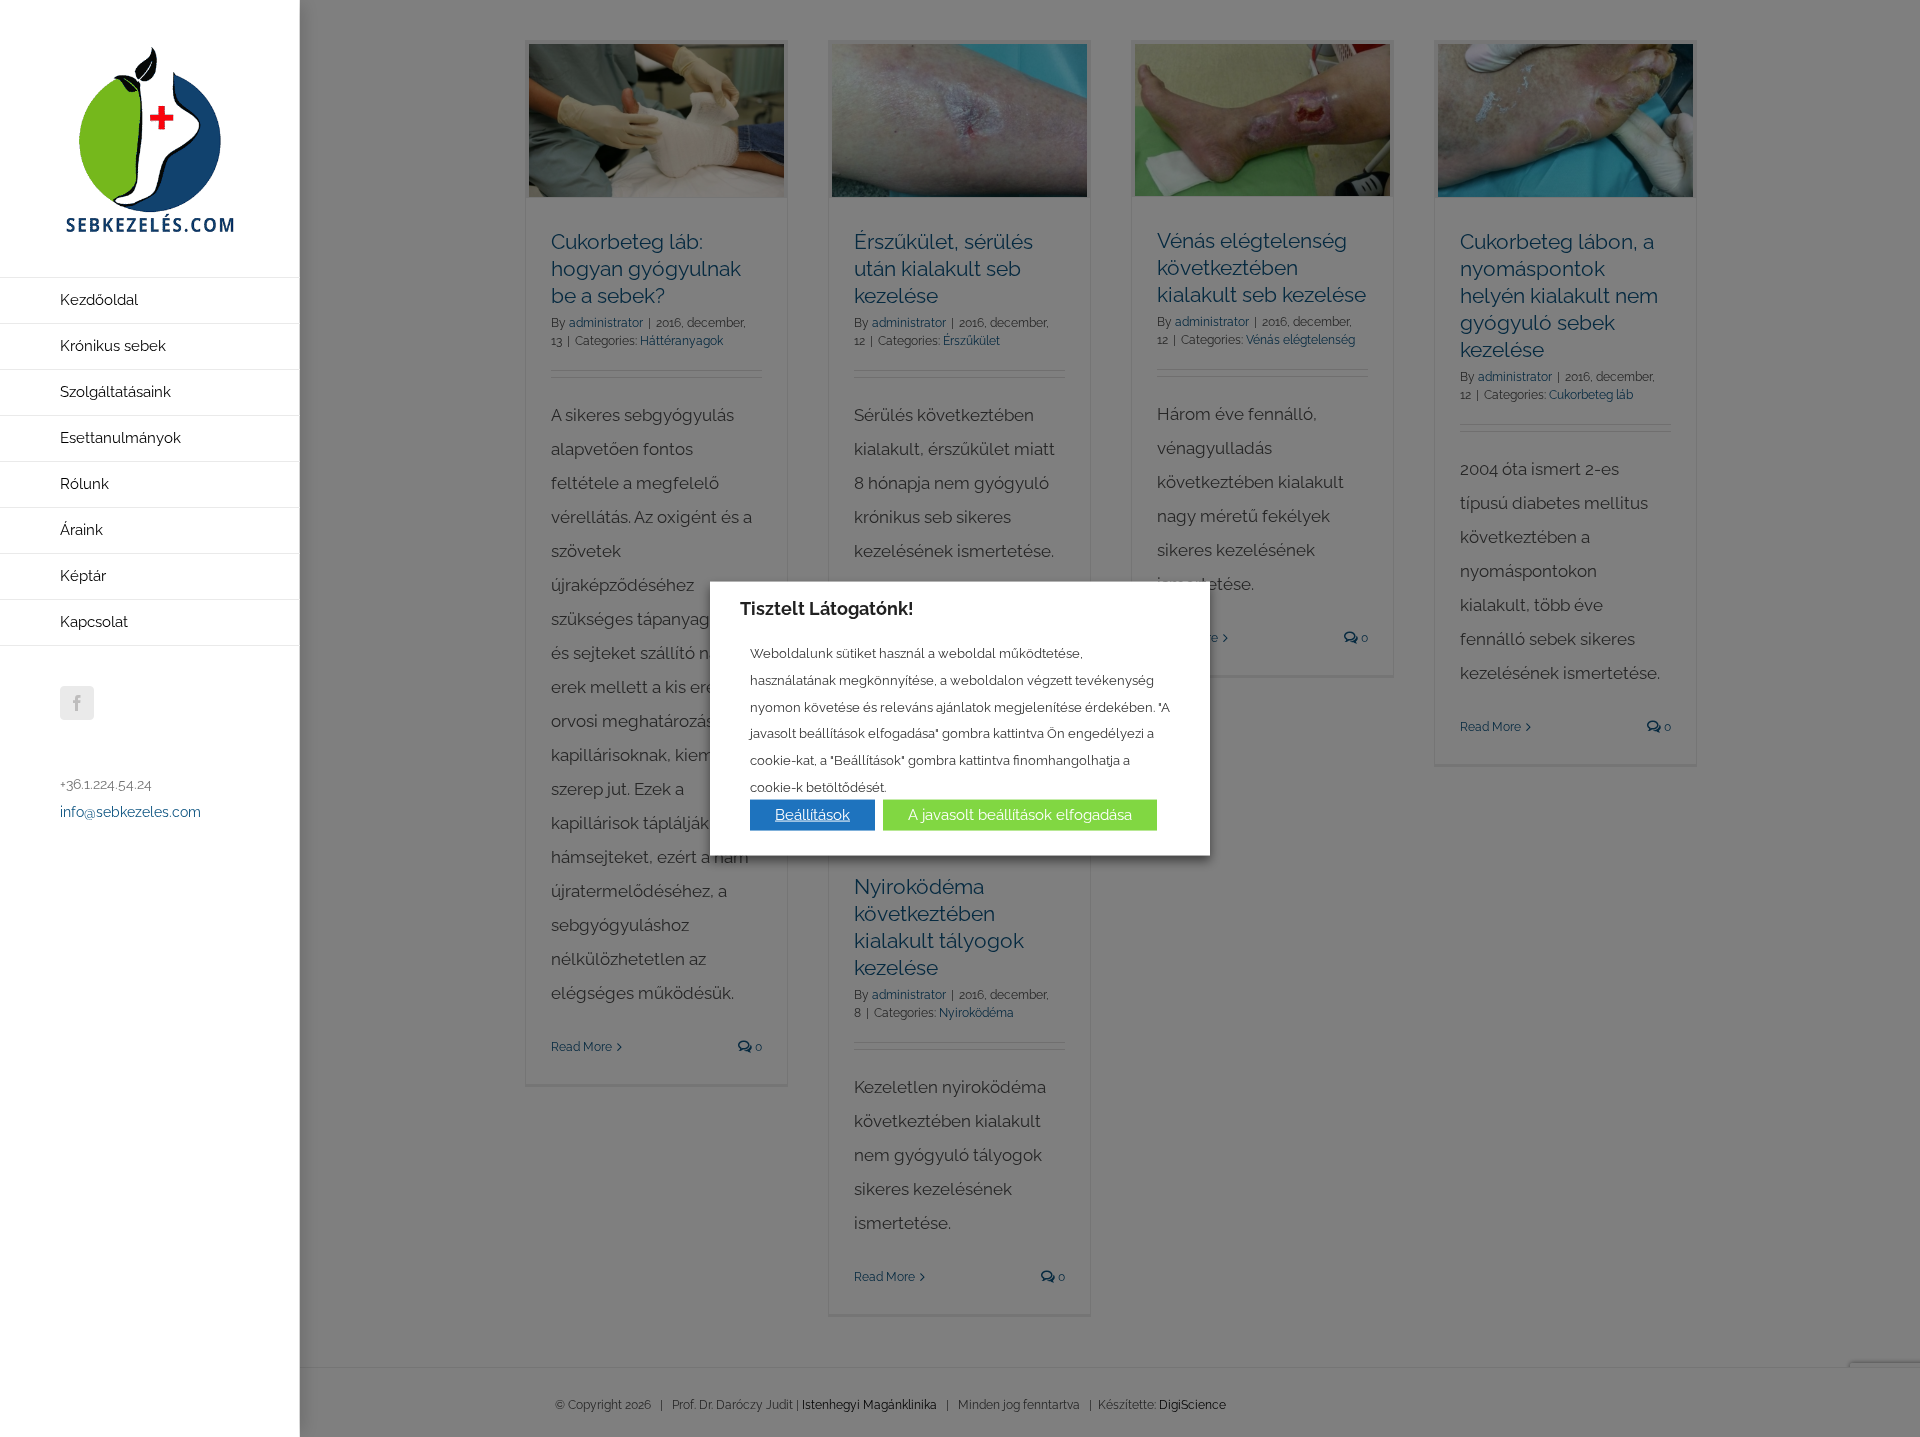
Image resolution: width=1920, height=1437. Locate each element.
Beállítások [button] (812, 815)
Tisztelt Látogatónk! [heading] (827, 607)
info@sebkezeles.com (130, 812)
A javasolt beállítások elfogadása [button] (1020, 815)
